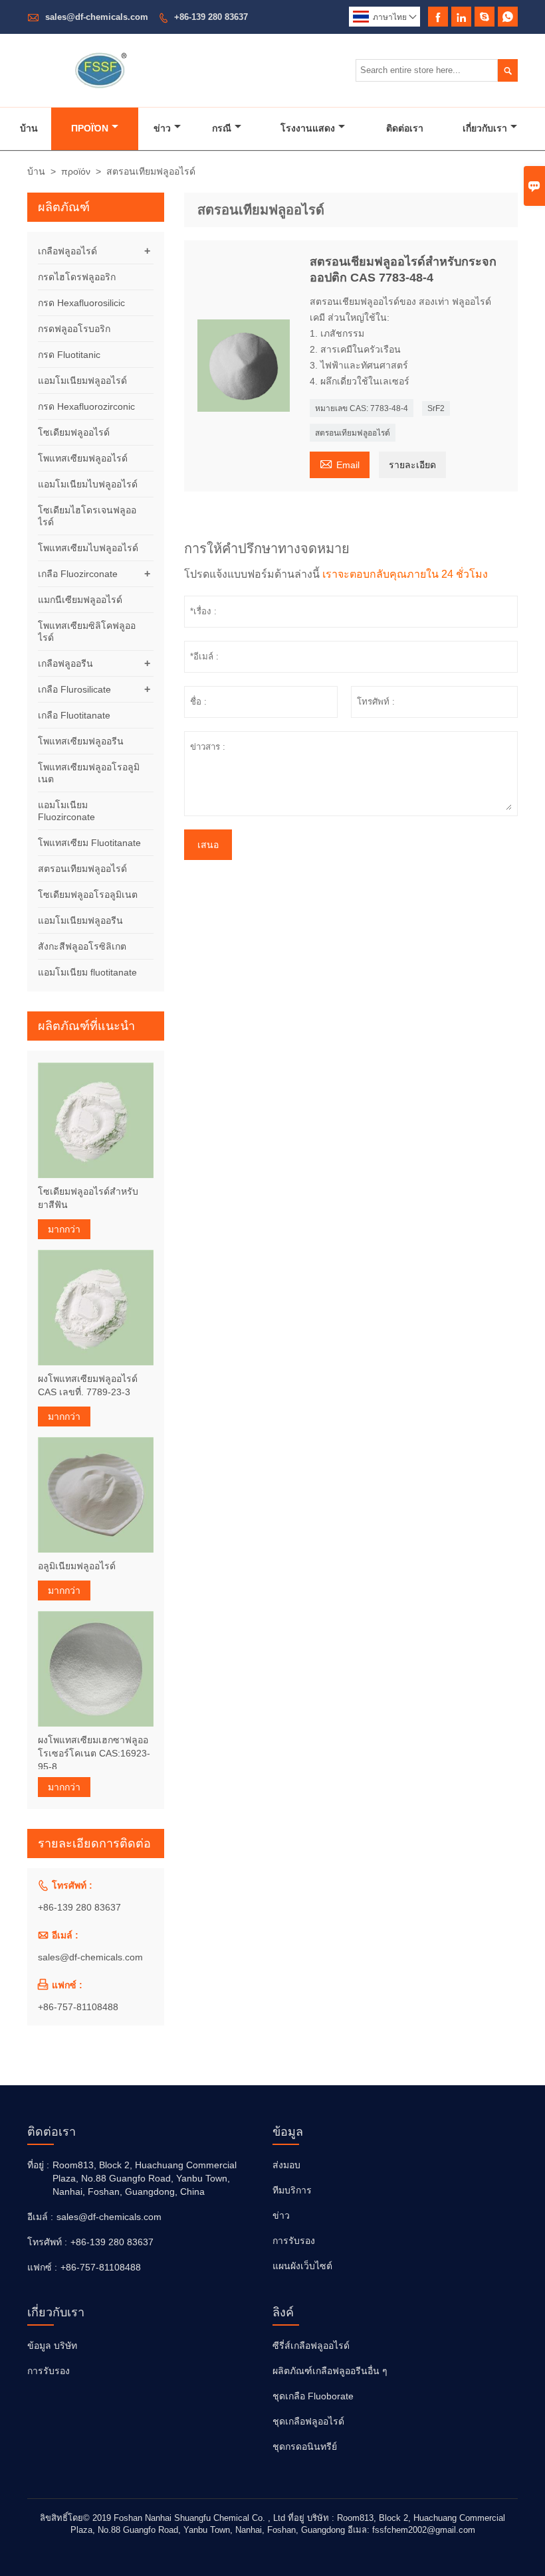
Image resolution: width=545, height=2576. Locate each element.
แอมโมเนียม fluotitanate (87, 972)
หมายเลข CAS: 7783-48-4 (362, 408)
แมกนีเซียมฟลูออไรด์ (80, 600)
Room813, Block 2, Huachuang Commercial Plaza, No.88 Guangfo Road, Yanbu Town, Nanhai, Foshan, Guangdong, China (145, 2178)
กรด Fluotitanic (69, 355)
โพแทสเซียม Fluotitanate (89, 843)
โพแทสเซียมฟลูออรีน (81, 741)
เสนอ (208, 845)
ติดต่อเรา (405, 128)
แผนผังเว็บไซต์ (302, 2266)
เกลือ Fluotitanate (74, 715)
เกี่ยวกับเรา (485, 128)
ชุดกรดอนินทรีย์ (305, 2447)
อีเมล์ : (40, 2217)
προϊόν (90, 128)
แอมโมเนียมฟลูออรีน (80, 920)
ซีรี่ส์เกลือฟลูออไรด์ (311, 2346)
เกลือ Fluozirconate (78, 574)
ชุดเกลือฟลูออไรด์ (308, 2421)
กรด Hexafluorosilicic (81, 303)
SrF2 (436, 408)
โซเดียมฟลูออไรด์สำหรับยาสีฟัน (88, 1198)
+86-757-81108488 (78, 2007)
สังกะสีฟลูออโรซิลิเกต (82, 946)
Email (340, 463)
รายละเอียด (412, 465)
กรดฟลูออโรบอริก (74, 329)
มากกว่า (64, 1229)
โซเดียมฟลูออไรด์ (74, 432)
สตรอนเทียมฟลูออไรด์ (353, 433)
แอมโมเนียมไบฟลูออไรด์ (88, 484)
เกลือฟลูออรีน (65, 663)
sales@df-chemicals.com (97, 17)
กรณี (222, 128)
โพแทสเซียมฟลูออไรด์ (83, 458)
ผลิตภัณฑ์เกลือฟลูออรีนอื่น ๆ (330, 2371)
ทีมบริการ (292, 2190)
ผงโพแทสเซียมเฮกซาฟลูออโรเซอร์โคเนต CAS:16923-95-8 (94, 1753)
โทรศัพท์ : (47, 2242)
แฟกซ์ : (42, 2267)
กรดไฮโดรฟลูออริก (77, 277)
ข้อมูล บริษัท (52, 2346)
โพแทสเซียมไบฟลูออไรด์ (88, 548)
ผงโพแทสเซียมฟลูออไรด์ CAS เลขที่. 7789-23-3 (88, 1385)
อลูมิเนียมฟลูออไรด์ (77, 1566)
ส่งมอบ (286, 2165)
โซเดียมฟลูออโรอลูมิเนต (88, 895)
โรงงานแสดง (308, 128)
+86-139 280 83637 (211, 17)
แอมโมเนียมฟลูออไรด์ (82, 381)
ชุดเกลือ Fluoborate (313, 2396)
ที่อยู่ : (38, 2165)
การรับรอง (294, 2241)
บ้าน (29, 128)
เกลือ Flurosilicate (74, 689)
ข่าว (162, 128)
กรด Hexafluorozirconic (86, 406)
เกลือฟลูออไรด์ (67, 251)
